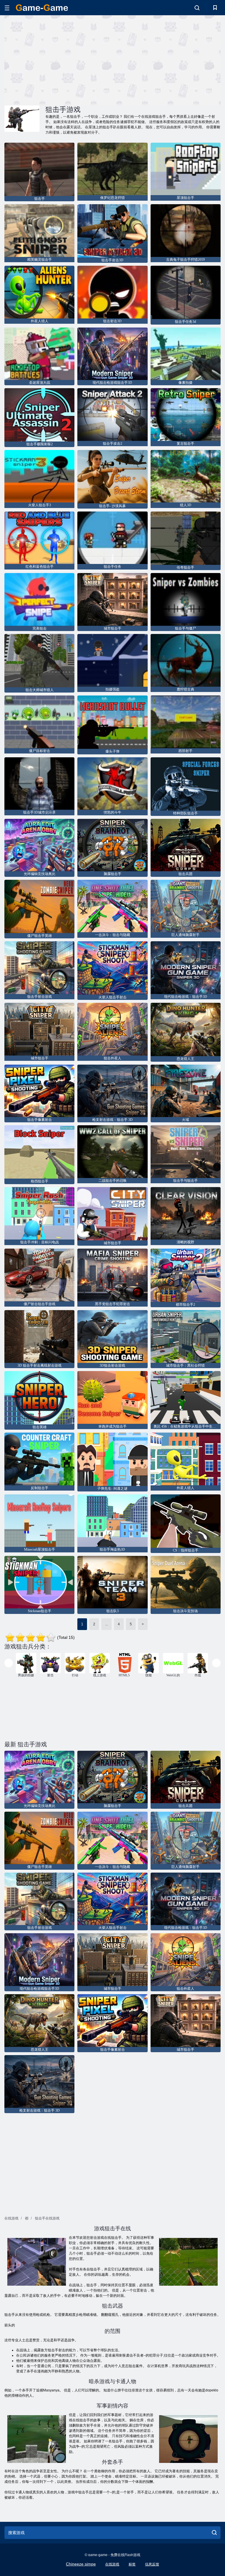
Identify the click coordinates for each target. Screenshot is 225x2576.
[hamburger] (7, 8)
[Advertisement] (59, 59)
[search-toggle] (197, 8)
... (106, 1624)
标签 (132, 2564)
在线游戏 (112, 2564)
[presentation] (9, 1663)
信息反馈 (152, 2564)
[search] (214, 2533)
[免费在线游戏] (42, 8)
